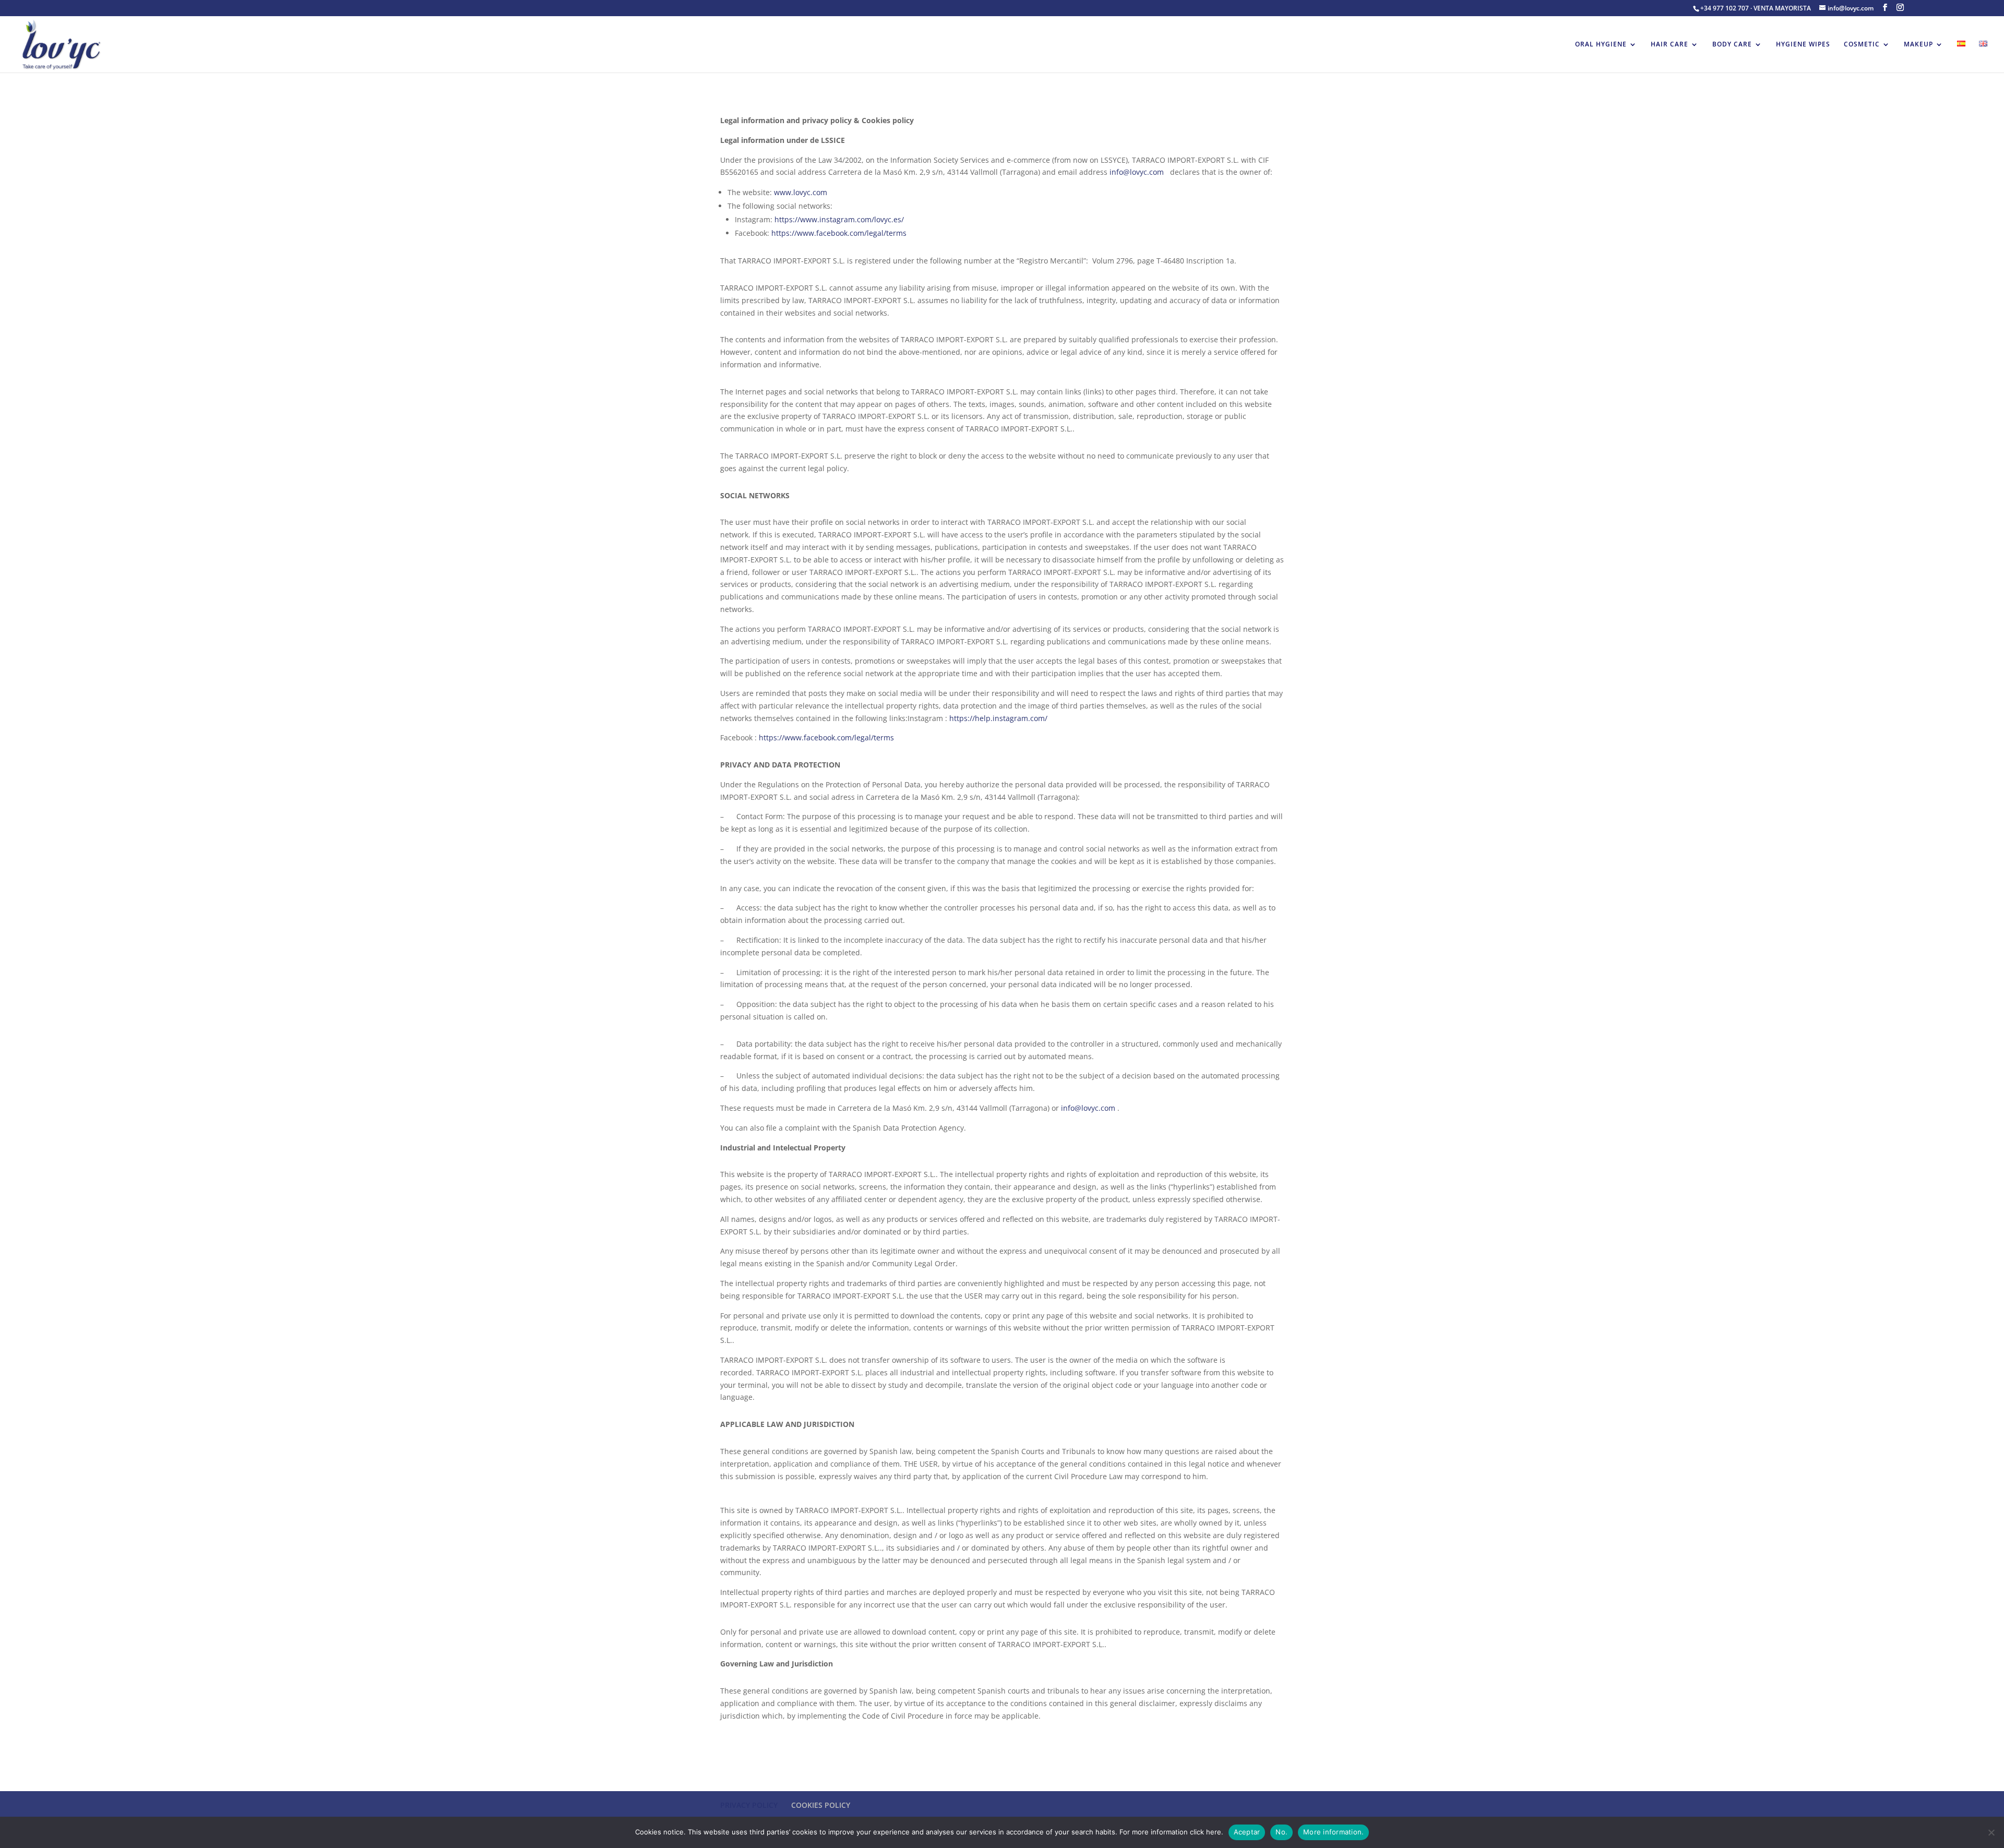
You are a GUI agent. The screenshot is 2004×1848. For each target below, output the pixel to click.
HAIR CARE (1669, 45)
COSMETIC (1862, 45)
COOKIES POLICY (821, 1805)
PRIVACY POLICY (749, 1805)
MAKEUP (1918, 45)
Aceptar (1247, 1832)
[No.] (1991, 1832)
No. (1281, 1832)
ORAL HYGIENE (1601, 45)
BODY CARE (1732, 45)
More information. (1333, 1832)
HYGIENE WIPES (1803, 45)
